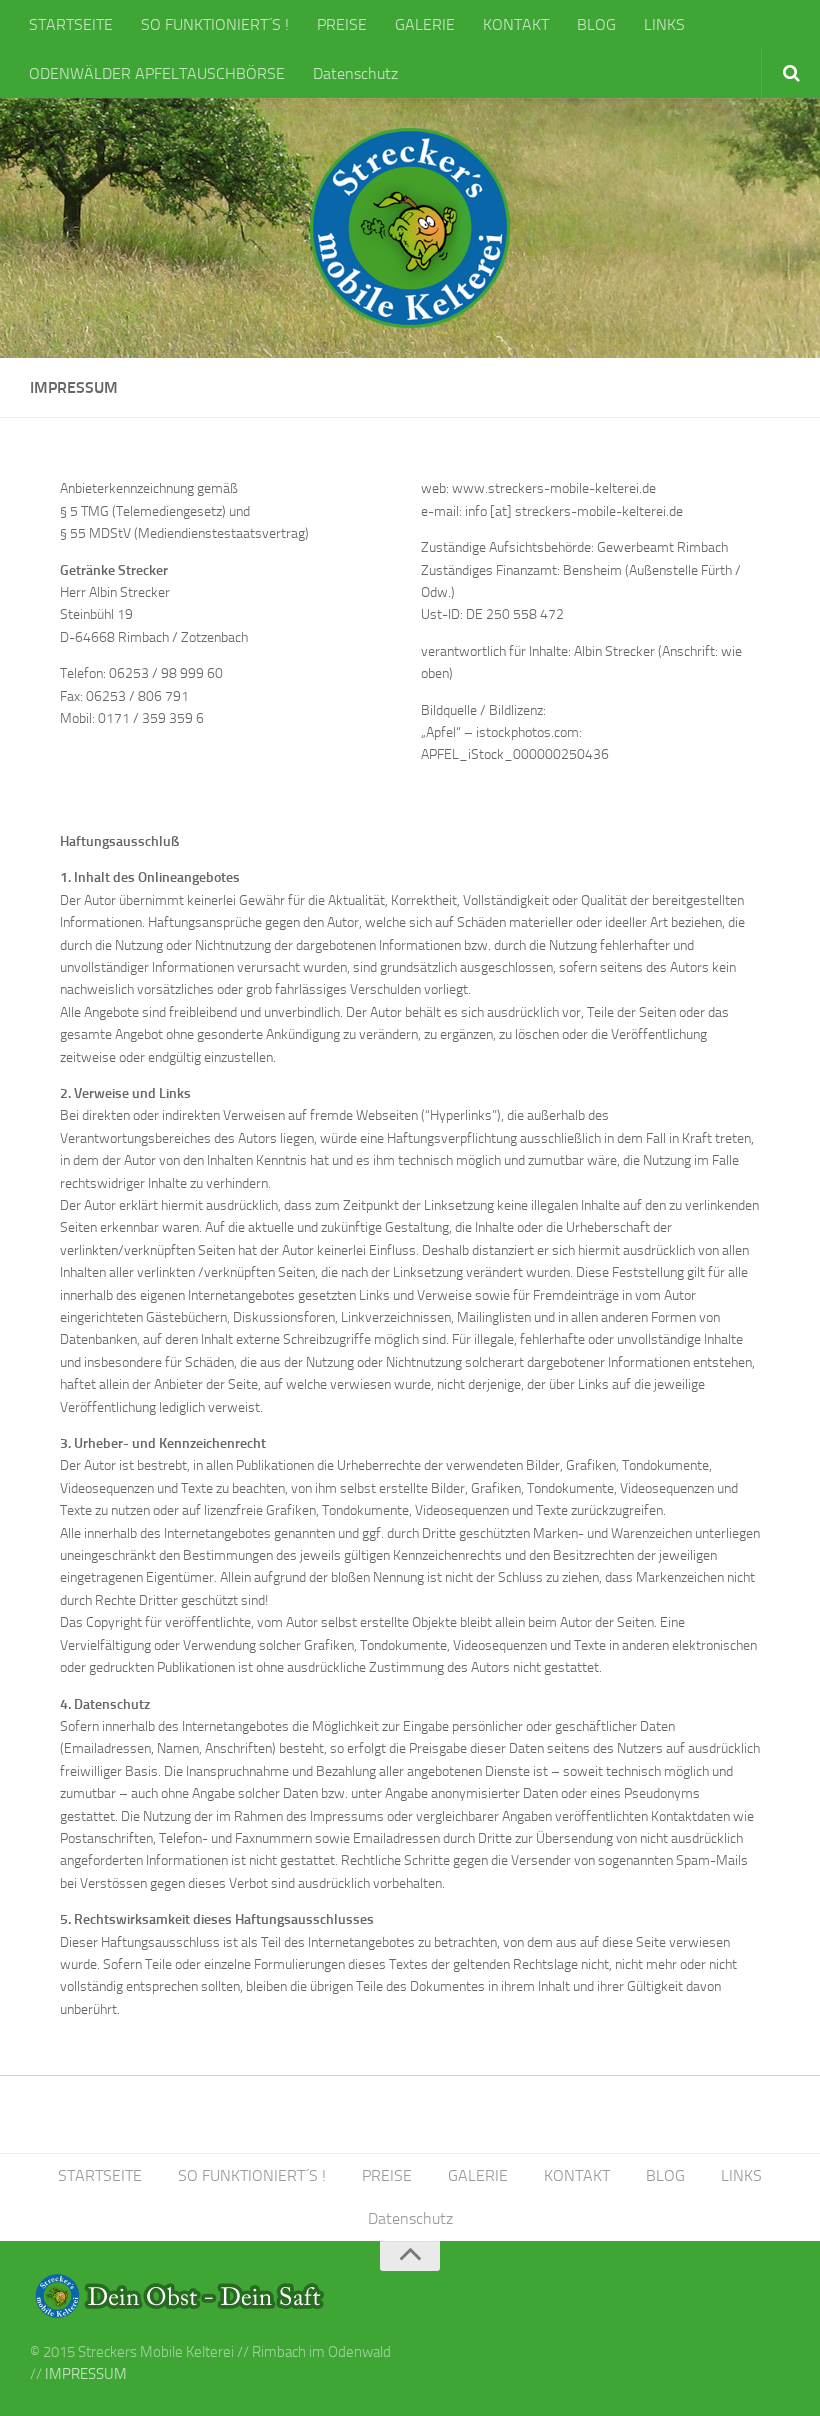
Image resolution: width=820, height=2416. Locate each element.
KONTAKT (516, 24)
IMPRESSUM (86, 2374)
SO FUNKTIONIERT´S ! (215, 24)
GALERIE (425, 24)
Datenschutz (355, 73)
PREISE (342, 24)
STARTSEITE (71, 24)
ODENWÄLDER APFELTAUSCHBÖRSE (157, 73)
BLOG (596, 24)
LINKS (664, 24)
